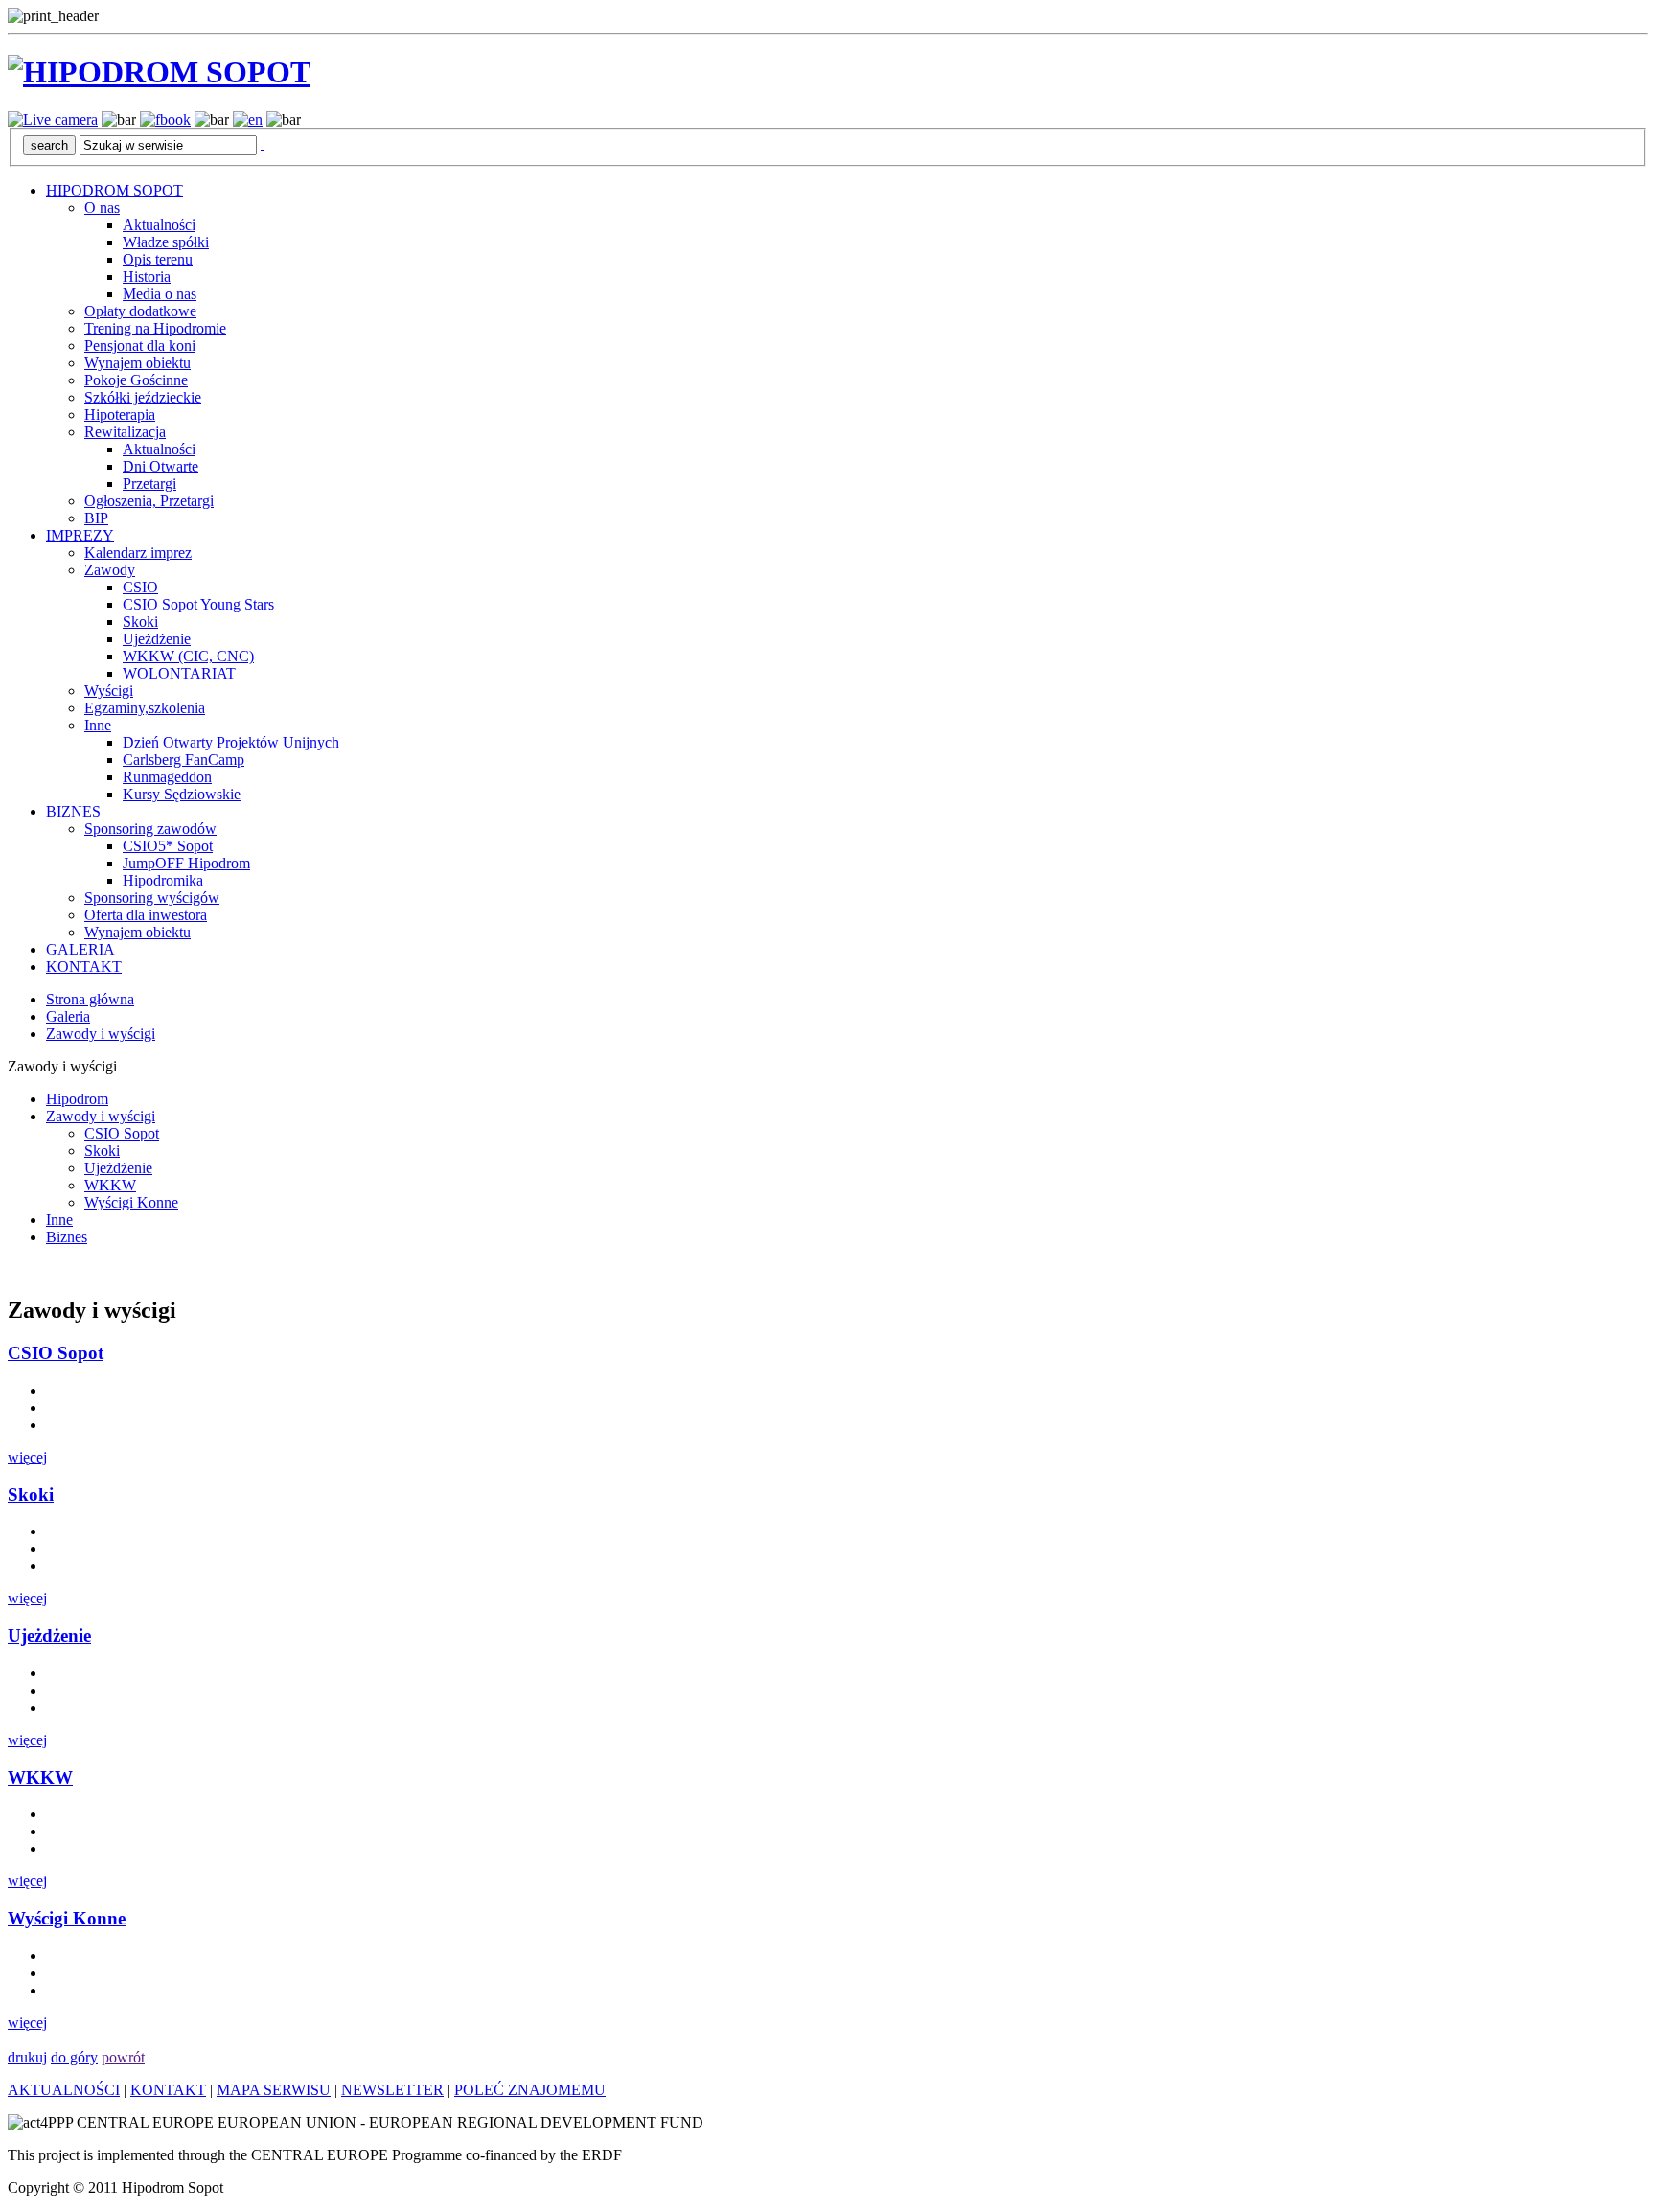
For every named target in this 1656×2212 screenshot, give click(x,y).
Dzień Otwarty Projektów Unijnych (231, 742)
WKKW (110, 1185)
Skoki (140, 622)
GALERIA (80, 949)
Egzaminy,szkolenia (145, 708)
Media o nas (160, 294)
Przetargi (149, 484)
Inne (98, 725)
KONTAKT (84, 967)
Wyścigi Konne (131, 1202)
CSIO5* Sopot (168, 846)
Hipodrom (77, 1099)
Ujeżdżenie (157, 639)
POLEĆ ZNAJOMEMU (530, 2090)
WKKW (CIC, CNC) (188, 656)
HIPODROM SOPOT (115, 190)
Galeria (68, 1016)
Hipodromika (163, 880)
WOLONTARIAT (179, 673)
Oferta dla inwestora (146, 915)
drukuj (27, 2057)
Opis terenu (158, 259)
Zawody (110, 570)
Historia (147, 276)
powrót (123, 2057)
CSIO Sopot (122, 1133)
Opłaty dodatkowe (140, 311)
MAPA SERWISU (274, 2090)
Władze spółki (166, 242)
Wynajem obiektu (138, 363)
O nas (102, 207)
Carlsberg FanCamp (184, 760)
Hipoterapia (120, 415)
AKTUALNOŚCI (64, 2090)
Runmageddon (167, 777)
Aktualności (159, 225)
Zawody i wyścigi (101, 1034)
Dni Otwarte (161, 466)
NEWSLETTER (392, 2090)
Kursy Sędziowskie (182, 794)
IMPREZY (80, 535)
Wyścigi (109, 691)
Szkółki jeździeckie (143, 397)
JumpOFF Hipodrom (186, 863)
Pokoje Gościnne (136, 380)
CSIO (140, 587)
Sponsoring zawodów (150, 829)
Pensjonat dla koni (140, 346)
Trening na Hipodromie (155, 328)
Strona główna (90, 999)
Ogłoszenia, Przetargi (149, 501)
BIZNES (73, 811)
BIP (96, 518)
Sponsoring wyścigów (152, 898)
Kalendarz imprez (138, 553)
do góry (74, 2057)
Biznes (67, 1237)
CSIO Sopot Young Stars (198, 604)
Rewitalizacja (125, 432)
